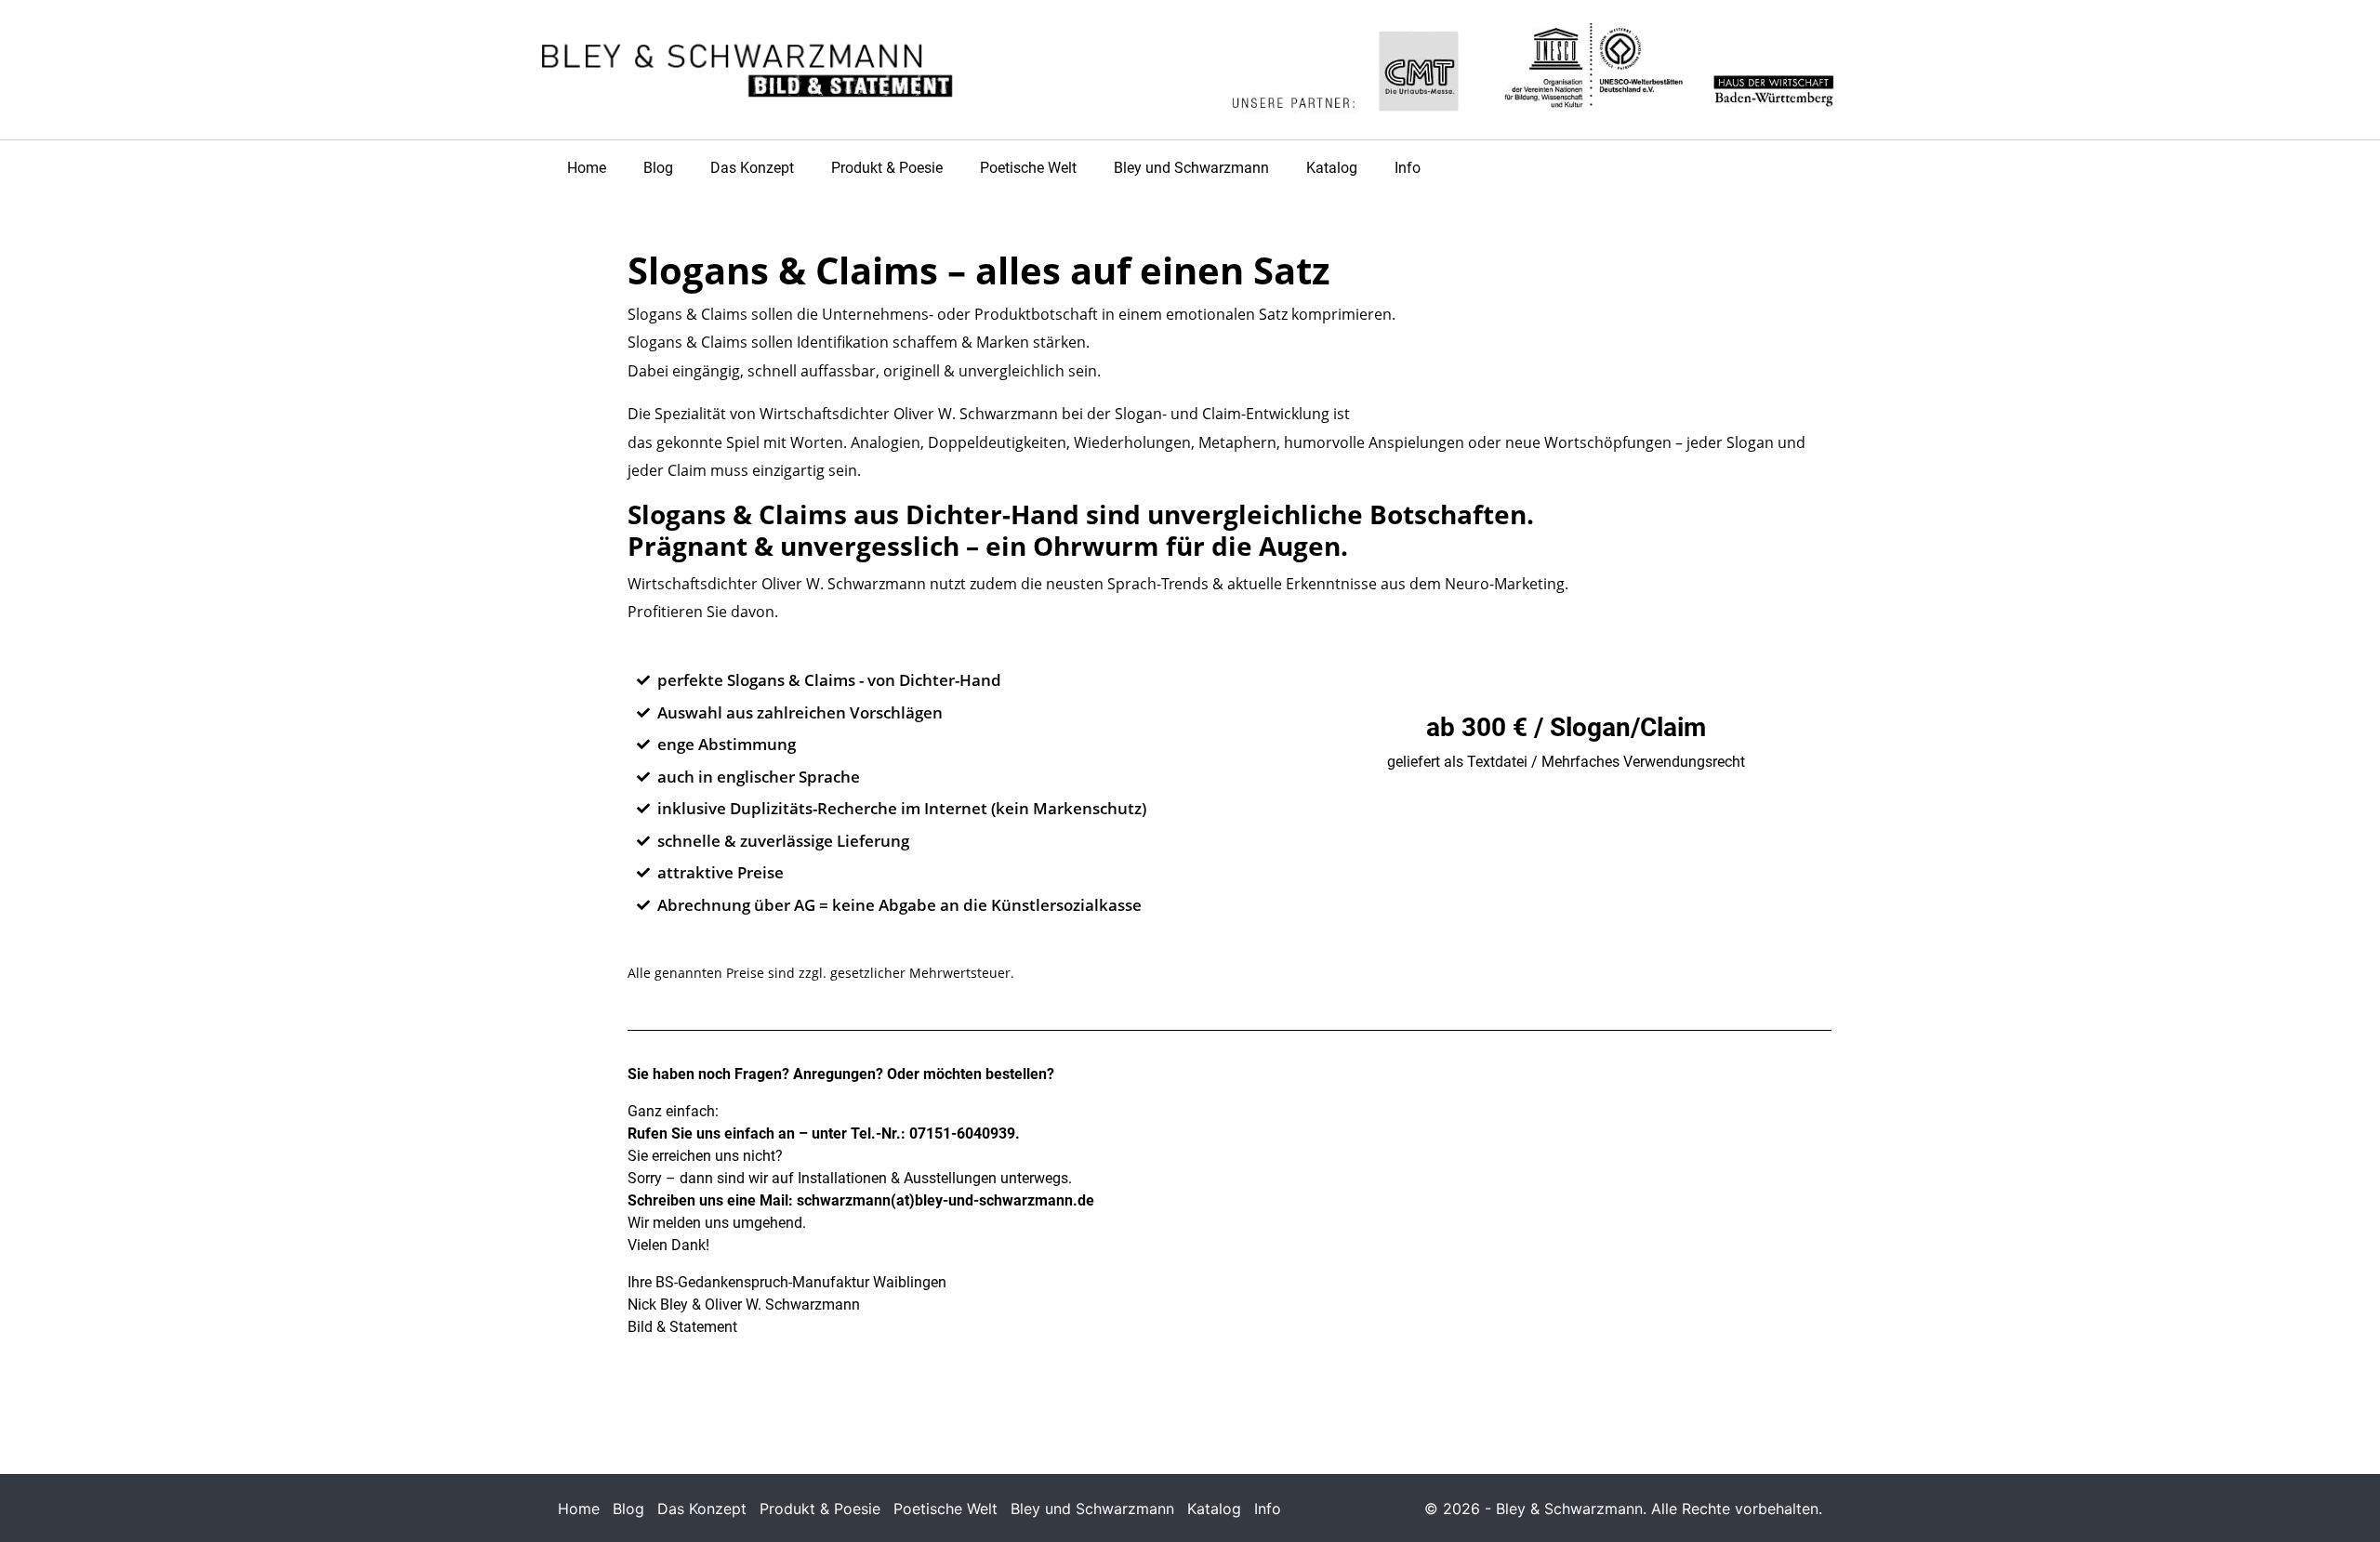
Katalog (1332, 168)
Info (1408, 168)
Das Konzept (752, 168)
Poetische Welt (1028, 168)
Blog (658, 168)
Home (587, 168)
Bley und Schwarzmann (1191, 168)
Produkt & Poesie (887, 168)
